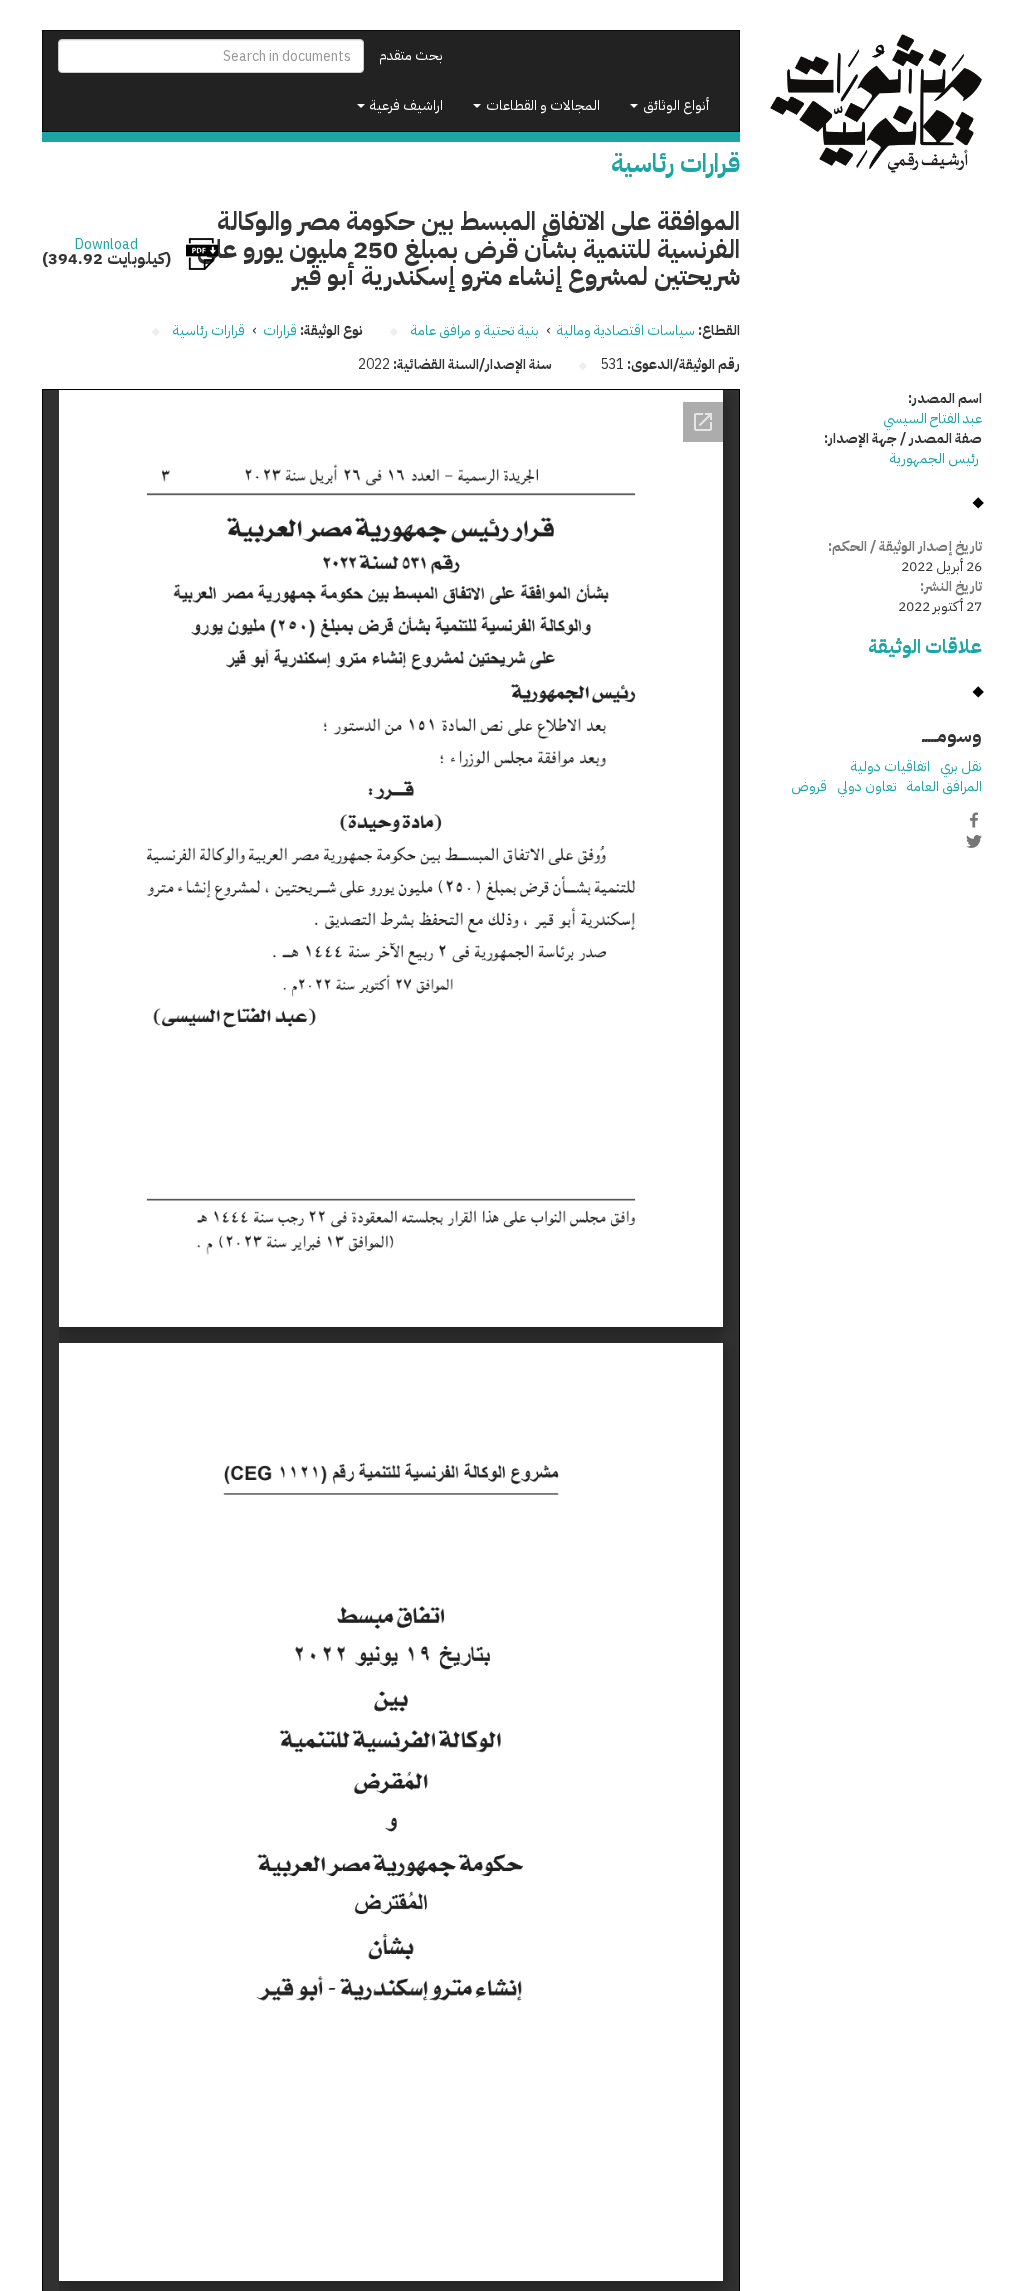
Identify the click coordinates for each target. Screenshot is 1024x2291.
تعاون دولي (867, 786)
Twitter (974, 841)
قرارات (280, 330)
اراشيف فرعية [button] (405, 105)
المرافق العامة (944, 786)
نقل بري (961, 766)
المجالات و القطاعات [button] (541, 105)
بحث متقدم (411, 55)
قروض (809, 786)
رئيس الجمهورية (936, 458)
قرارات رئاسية (209, 330)
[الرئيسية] (876, 104)
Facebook (974, 820)
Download (106, 245)
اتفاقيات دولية (890, 766)
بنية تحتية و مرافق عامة (475, 330)
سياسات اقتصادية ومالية (626, 330)
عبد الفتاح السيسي (932, 418)
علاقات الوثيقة (925, 646)
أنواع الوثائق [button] (674, 105)
